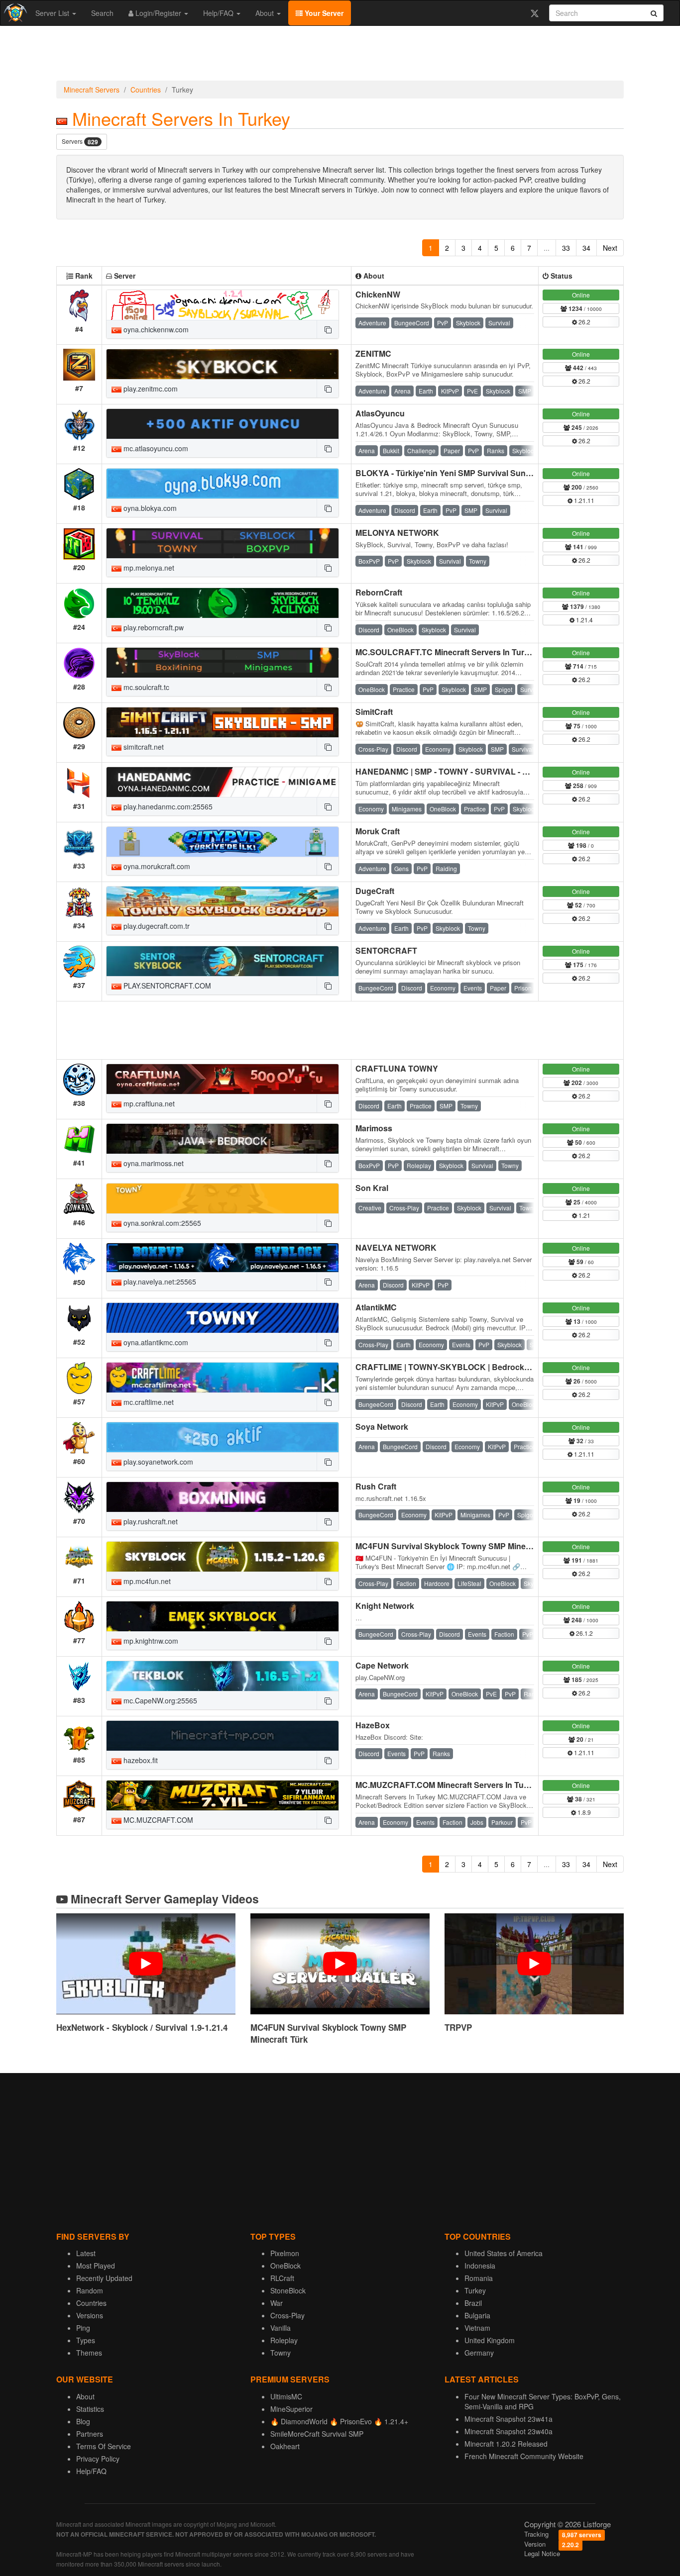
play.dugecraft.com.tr (156, 926)
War (277, 2303)
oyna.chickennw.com (155, 329)
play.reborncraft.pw (153, 627)
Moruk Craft (378, 831)
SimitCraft (374, 712)
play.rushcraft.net (150, 1521)
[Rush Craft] (223, 1497)
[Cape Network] (223, 1676)
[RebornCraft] (223, 603)
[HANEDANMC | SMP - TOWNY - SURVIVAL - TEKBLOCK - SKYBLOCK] (223, 782)
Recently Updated (104, 2278)
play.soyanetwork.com (157, 1462)
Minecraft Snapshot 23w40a (509, 2431)
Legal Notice (542, 2553)
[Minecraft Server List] (14, 13)
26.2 (584, 322)
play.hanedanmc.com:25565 (167, 806)
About (266, 13)
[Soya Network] (223, 1437)
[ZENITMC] (223, 364)
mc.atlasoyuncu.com (155, 448)
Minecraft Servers (92, 90)
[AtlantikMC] (223, 1318)
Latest (86, 2253)
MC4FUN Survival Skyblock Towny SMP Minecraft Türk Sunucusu (479, 1546)
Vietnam (477, 2328)
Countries (146, 90)
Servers (80, 142)
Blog (83, 2421)
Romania (479, 2278)
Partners (90, 2434)
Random (90, 2290)
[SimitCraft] (223, 722)
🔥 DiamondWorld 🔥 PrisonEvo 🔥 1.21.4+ (339, 2421)
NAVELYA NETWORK (396, 1247)
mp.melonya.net (148, 568)
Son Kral (372, 1188)
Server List (53, 13)
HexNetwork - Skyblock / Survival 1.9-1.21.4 (142, 2027)
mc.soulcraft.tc (145, 687)
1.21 (584, 1215)
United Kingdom (490, 2340)
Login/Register (158, 13)
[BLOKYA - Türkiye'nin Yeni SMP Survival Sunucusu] (223, 484)
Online (581, 295)
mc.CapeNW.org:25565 (159, 1700)
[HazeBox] (223, 1736)
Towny (281, 2353)
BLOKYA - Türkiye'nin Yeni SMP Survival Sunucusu (453, 473)
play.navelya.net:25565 (159, 1282)
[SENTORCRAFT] (223, 961)
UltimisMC (286, 2396)
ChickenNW (378, 294)
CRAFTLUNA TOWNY (397, 1068)
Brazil (473, 2303)
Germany (479, 2353)
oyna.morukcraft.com (156, 866)
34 (586, 248)
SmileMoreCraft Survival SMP (317, 2434)
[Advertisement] (340, 56)
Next (610, 248)
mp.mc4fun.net (146, 1581)
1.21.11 (583, 500)
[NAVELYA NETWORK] (223, 1258)
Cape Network (382, 1665)
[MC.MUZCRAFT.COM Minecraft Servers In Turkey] (223, 1795)
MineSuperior (291, 2409)
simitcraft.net (143, 747)
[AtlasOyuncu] (223, 424)
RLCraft (282, 2278)
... (547, 248)
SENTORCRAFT (386, 950)
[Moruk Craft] (223, 842)
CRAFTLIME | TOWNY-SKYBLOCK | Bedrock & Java (454, 1367)
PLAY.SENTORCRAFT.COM (166, 986)
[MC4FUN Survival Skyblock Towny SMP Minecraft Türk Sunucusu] (223, 1557)
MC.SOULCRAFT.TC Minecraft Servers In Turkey (447, 652)
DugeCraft (375, 891)
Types (86, 2340)
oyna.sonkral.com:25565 (161, 1223)
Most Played (96, 2266)
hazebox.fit (140, 1760)
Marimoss (374, 1128)
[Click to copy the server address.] (328, 329)
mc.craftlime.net (148, 1402)
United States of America (504, 2253)
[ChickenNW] (223, 305)
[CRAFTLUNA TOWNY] (223, 1079)
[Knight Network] (223, 1616)
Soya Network (382, 1427)
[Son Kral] (223, 1198)
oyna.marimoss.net (153, 1163)
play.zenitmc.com (150, 389)
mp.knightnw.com (150, 1641)
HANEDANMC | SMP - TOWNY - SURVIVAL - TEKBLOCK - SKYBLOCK (488, 771)
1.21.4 (584, 620)
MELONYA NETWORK (397, 533)
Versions (90, 2315)
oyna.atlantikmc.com (155, 1342)
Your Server (323, 13)
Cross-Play (287, 2315)
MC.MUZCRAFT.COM (157, 1820)
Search (102, 13)
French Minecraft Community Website (524, 2456)
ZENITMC (373, 353)
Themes (89, 2353)
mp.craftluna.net (148, 1103)
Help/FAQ (219, 13)
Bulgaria (477, 2315)
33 (566, 248)
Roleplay (284, 2340)
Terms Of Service (104, 2446)
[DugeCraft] (223, 901)
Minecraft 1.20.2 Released (506, 2444)
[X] (534, 13)
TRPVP (458, 2027)
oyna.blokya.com (149, 508)
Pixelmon (285, 2253)
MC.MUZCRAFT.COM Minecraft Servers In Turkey (448, 1785)
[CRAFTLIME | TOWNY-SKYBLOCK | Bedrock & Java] (223, 1378)
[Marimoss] (223, 1139)
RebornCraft (379, 592)
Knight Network (385, 1606)
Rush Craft (376, 1486)
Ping (83, 2328)
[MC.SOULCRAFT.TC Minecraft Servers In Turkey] (223, 663)
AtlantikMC (376, 1307)
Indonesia (480, 2266)
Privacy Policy (98, 2459)
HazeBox (373, 1725)
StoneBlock (288, 2290)
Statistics (90, 2409)
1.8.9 (583, 1812)
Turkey (475, 2290)
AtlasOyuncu (380, 413)
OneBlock (285, 2266)
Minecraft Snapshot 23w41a (509, 2419)
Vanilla (281, 2328)
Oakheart (285, 2446)
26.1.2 (584, 1633)
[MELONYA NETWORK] (223, 543)
